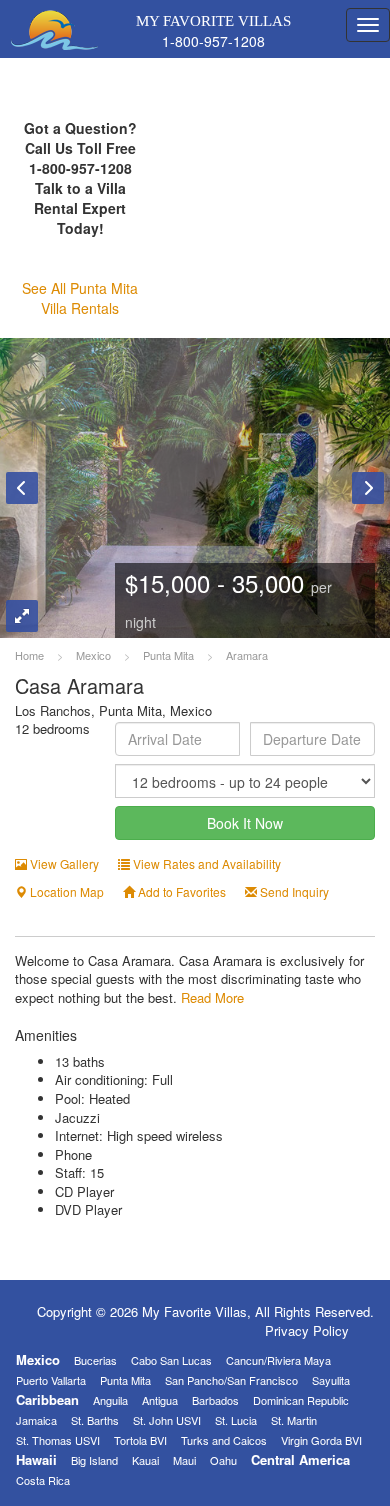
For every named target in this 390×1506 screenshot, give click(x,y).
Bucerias (95, 1360)
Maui (184, 1460)
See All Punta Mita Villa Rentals (80, 298)
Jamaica (36, 1420)
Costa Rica (43, 1480)
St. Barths (95, 1420)
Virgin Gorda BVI (321, 1440)
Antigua (160, 1400)
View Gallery (63, 863)
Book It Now (245, 823)
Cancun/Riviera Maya (278, 1360)
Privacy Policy (307, 1330)
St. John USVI (167, 1420)
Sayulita (331, 1380)
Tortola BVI (140, 1440)
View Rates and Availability (205, 863)
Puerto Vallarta (51, 1380)
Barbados (215, 1400)
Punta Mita (125, 1380)
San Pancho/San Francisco (231, 1380)
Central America (300, 1459)
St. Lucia (236, 1420)
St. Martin (294, 1420)
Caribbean (47, 1399)
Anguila (110, 1400)
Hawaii (36, 1459)
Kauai (145, 1460)
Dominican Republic (301, 1400)
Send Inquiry (293, 891)
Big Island (94, 1460)
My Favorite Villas (200, 27)
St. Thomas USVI (58, 1440)
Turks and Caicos (224, 1440)
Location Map (65, 891)
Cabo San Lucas (171, 1360)
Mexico (38, 1359)
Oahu (223, 1460)
